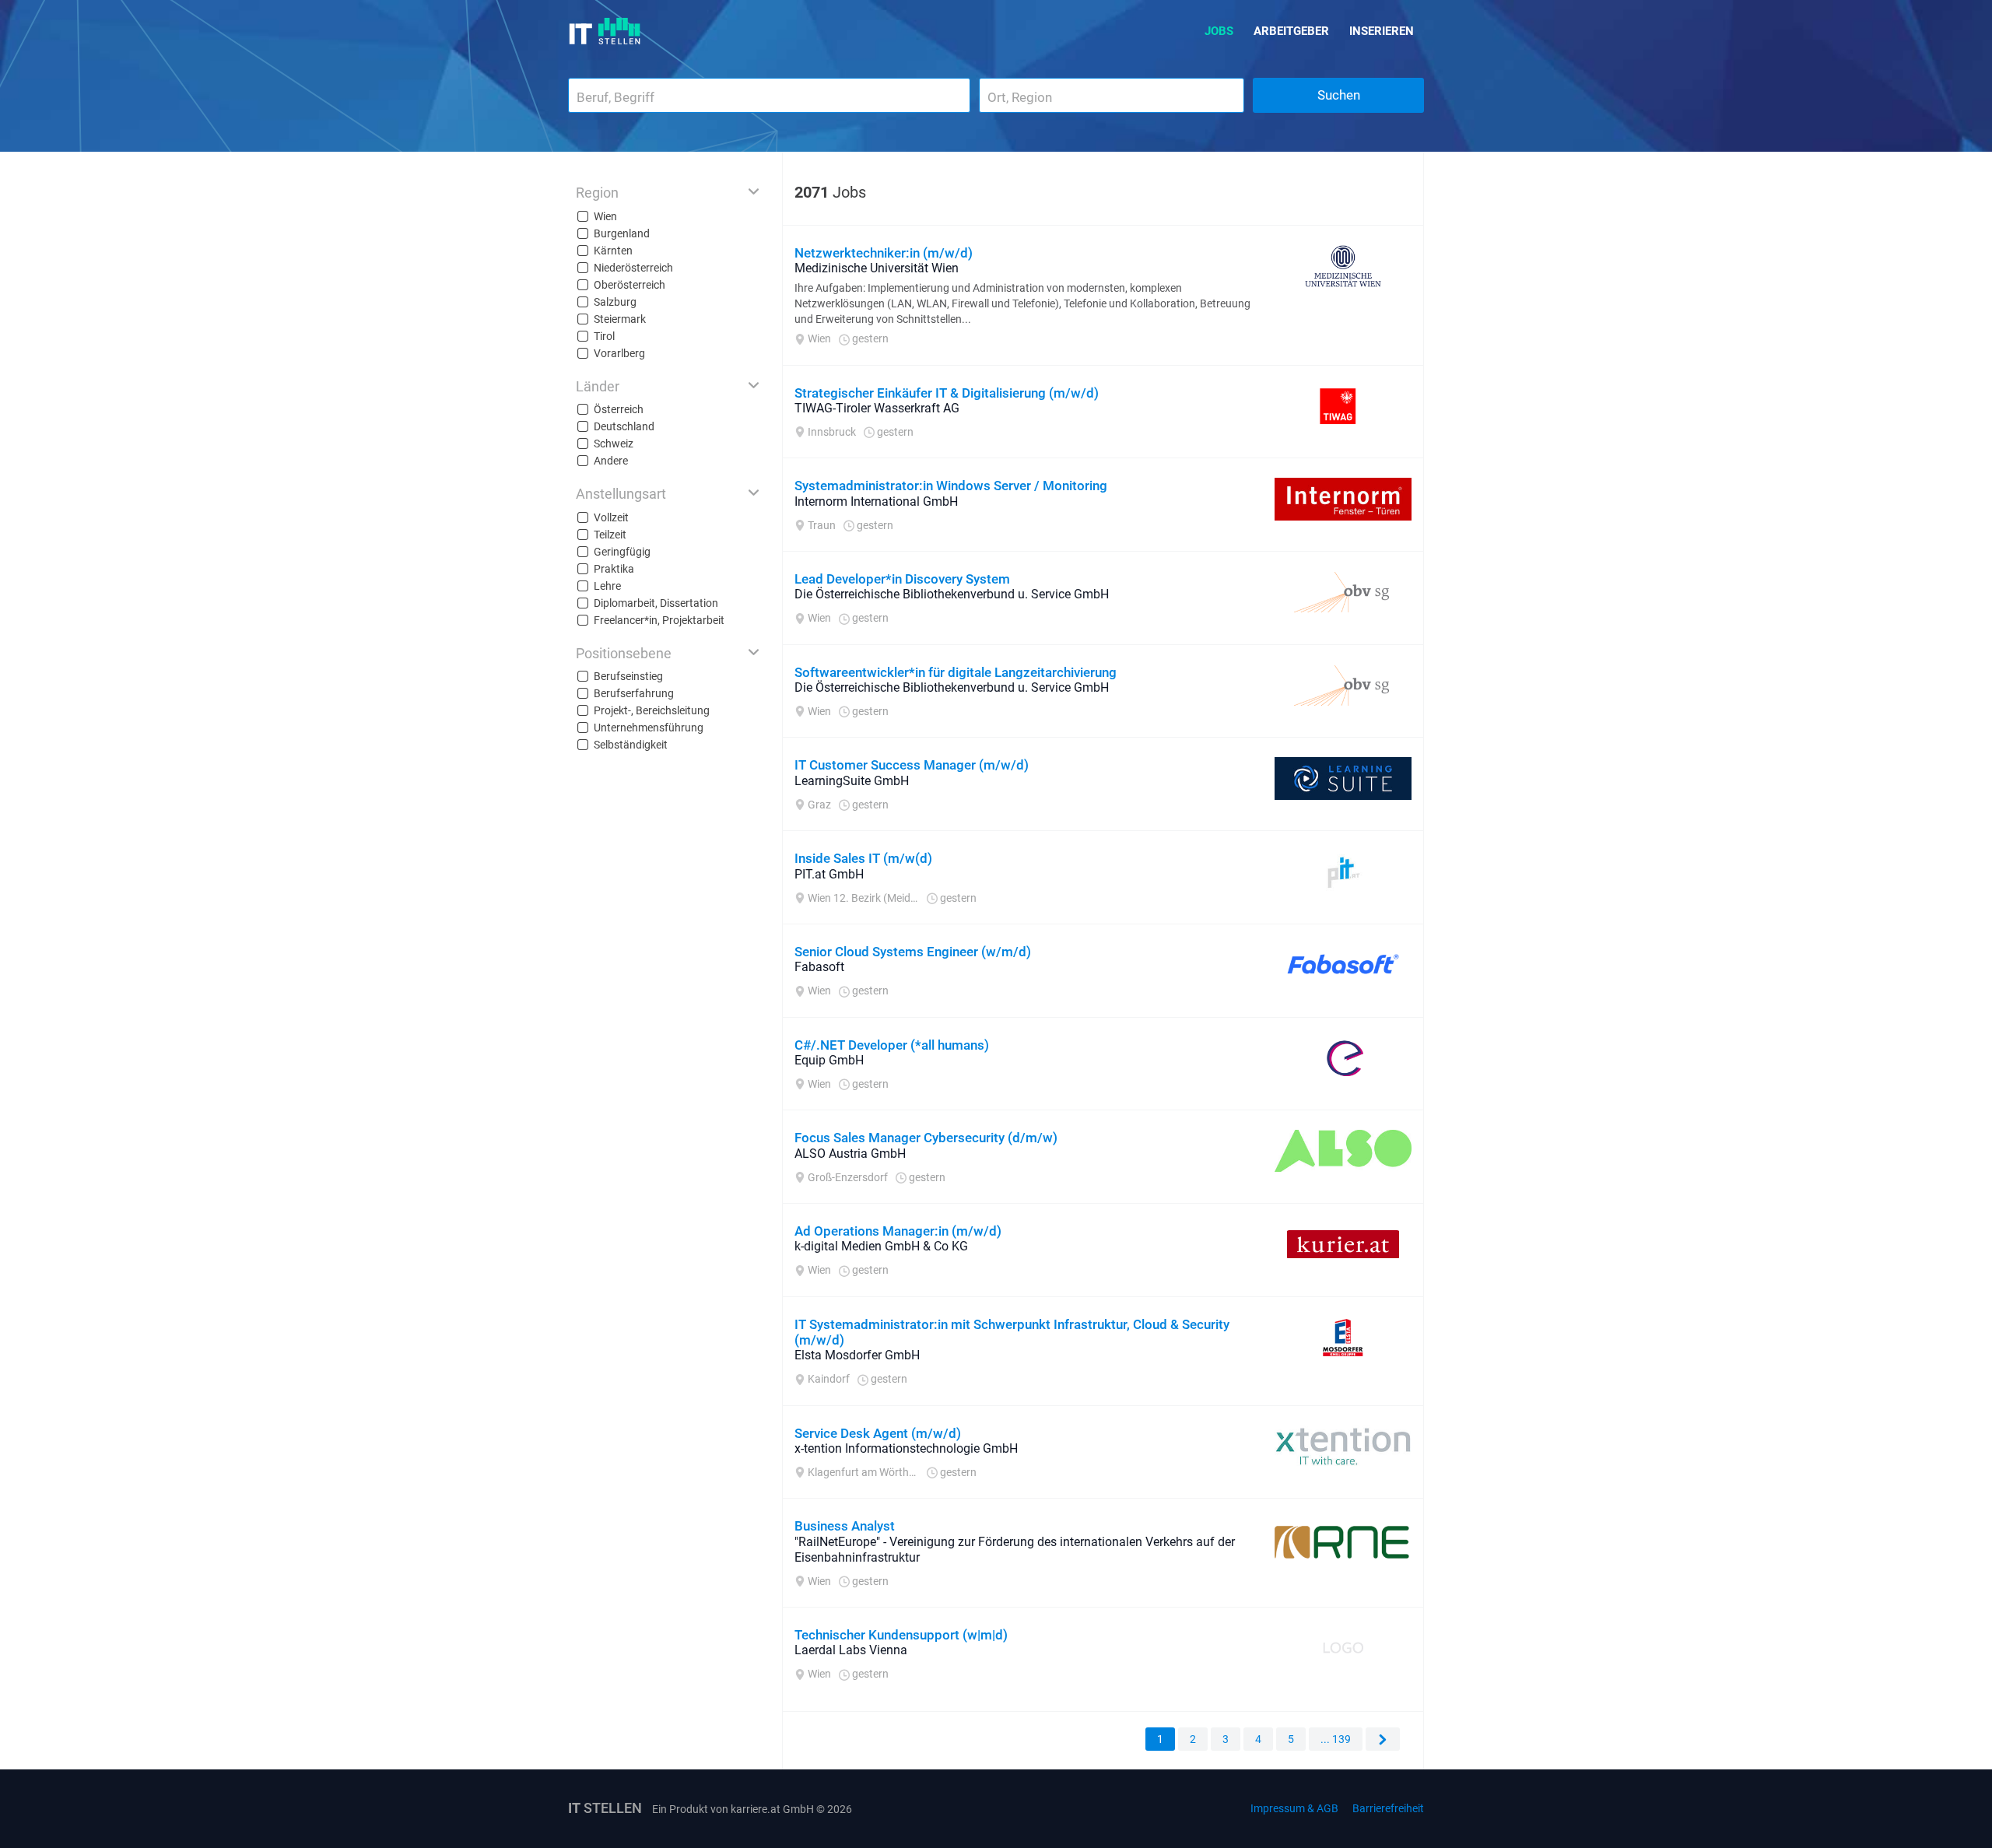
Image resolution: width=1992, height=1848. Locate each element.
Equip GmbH (829, 1060)
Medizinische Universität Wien (877, 268)
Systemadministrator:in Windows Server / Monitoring (951, 486)
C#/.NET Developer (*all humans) (892, 1045)
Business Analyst (845, 1526)
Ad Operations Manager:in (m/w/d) (898, 1231)
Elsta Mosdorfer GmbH (857, 1355)
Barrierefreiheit (1388, 1808)
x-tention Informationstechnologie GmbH (906, 1448)
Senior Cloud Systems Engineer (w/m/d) (913, 952)
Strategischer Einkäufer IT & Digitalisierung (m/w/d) (947, 393)
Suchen (1339, 95)
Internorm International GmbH (876, 501)
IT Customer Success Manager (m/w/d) (912, 765)
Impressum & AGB (1294, 1808)
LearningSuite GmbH (852, 781)
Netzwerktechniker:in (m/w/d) (884, 253)
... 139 (1336, 1739)
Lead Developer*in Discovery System (902, 579)
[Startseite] (605, 31)
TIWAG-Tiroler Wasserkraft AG (877, 408)
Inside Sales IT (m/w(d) (863, 858)
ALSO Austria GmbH (850, 1154)
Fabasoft (819, 967)
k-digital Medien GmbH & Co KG (881, 1246)
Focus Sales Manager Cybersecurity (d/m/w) (926, 1138)
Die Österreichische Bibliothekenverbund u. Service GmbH (952, 594)
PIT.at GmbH (829, 874)
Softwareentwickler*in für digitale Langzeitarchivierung (956, 672)
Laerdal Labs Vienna (851, 1650)
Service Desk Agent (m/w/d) (878, 1433)
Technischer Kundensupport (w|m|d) (901, 1635)
